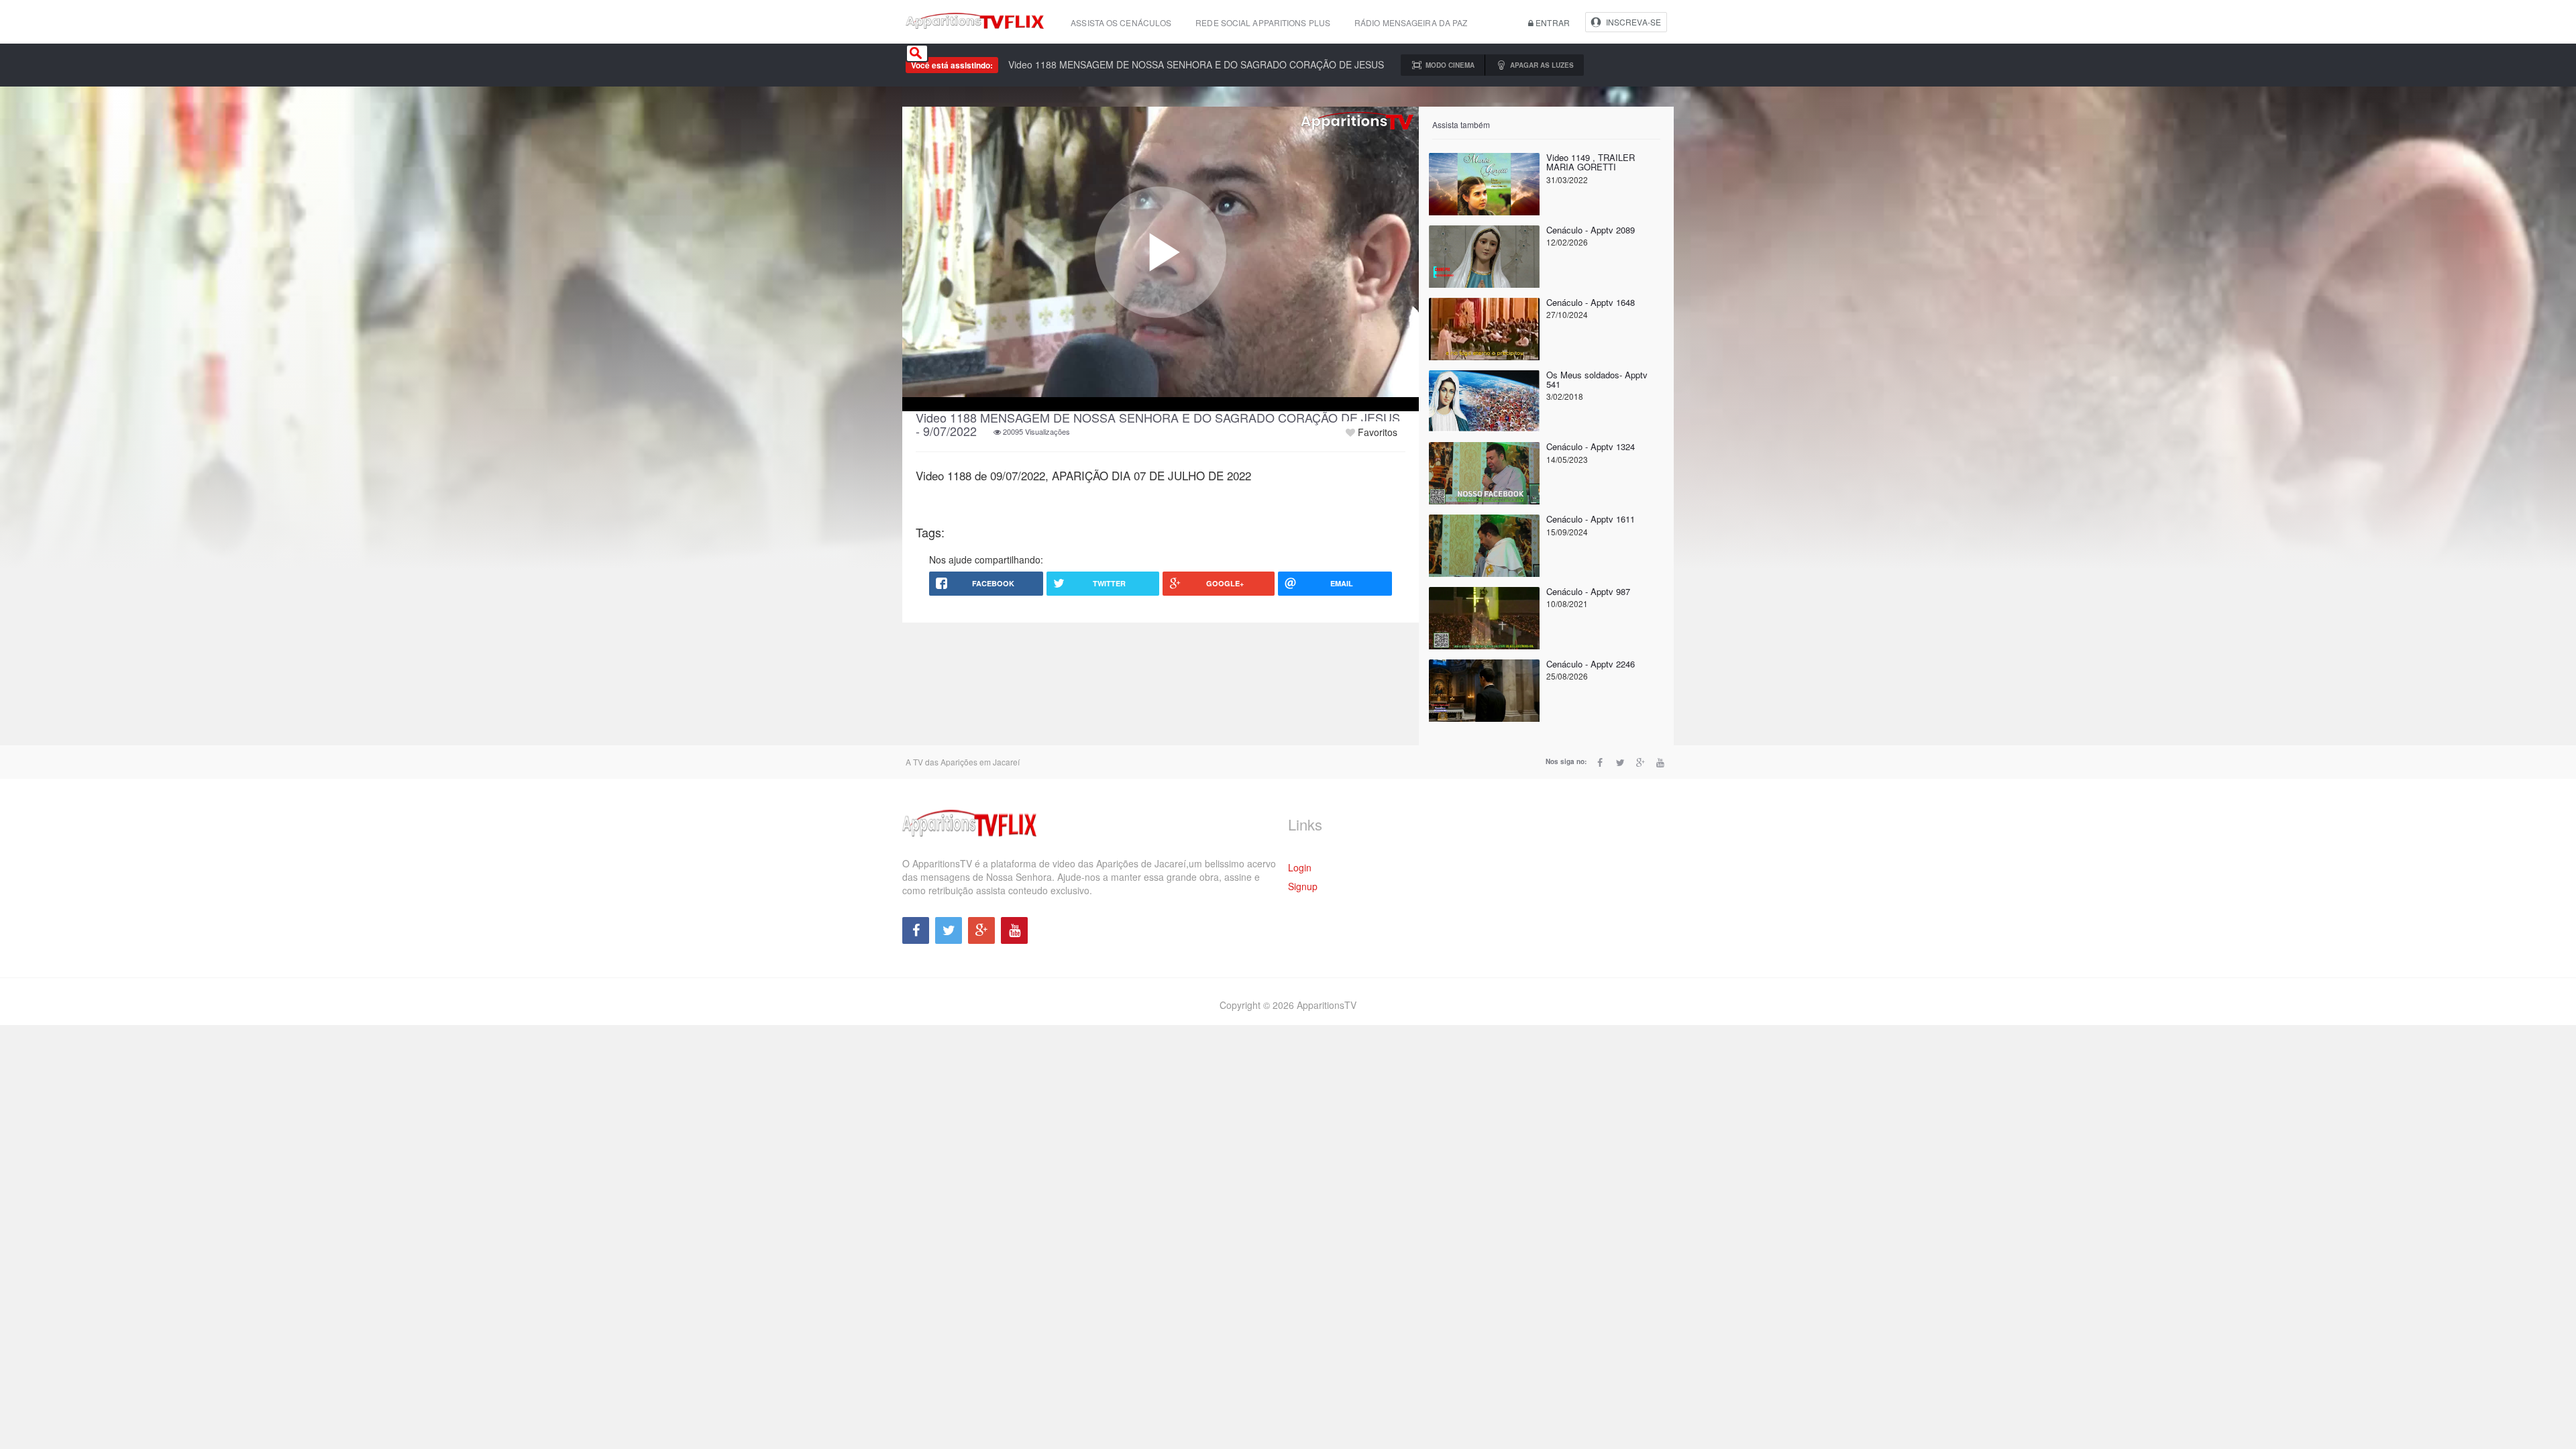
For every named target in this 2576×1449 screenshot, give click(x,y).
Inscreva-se (1633, 22)
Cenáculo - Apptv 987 (1588, 591)
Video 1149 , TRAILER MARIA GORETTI (1591, 162)
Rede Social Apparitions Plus (1263, 22)
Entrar (1552, 22)
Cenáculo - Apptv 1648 (1591, 302)
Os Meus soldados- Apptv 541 (1597, 379)
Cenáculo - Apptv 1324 (1591, 446)
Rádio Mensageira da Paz (1411, 22)
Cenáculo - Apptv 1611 (1591, 519)
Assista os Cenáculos (1121, 22)
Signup (1303, 886)
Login (1300, 867)
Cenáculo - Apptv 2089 (1591, 230)
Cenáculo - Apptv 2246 (1591, 664)
